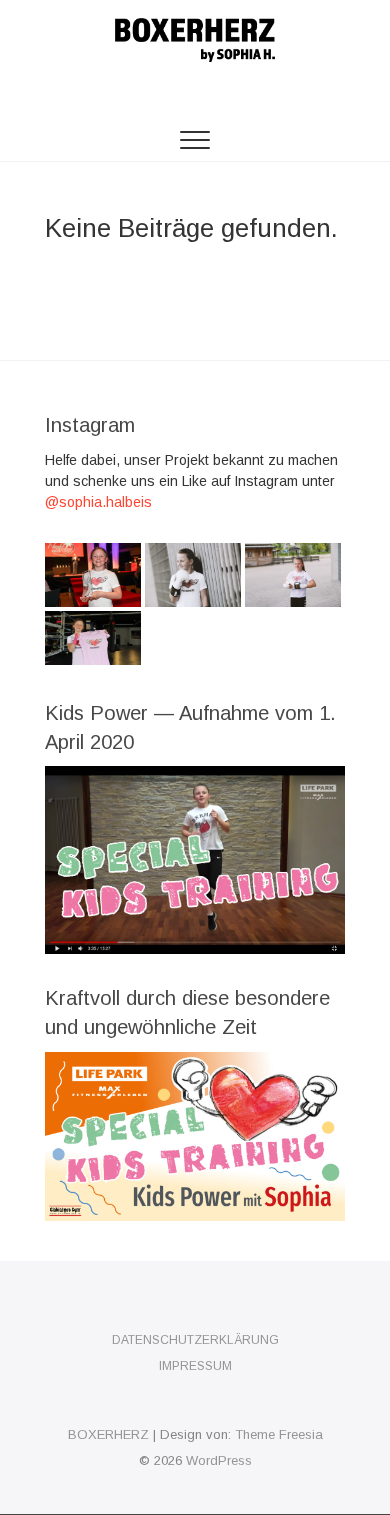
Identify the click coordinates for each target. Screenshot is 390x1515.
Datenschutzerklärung (195, 1340)
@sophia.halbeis (98, 502)
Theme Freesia (279, 1434)
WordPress (219, 1460)
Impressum (195, 1366)
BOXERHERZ (108, 1434)
